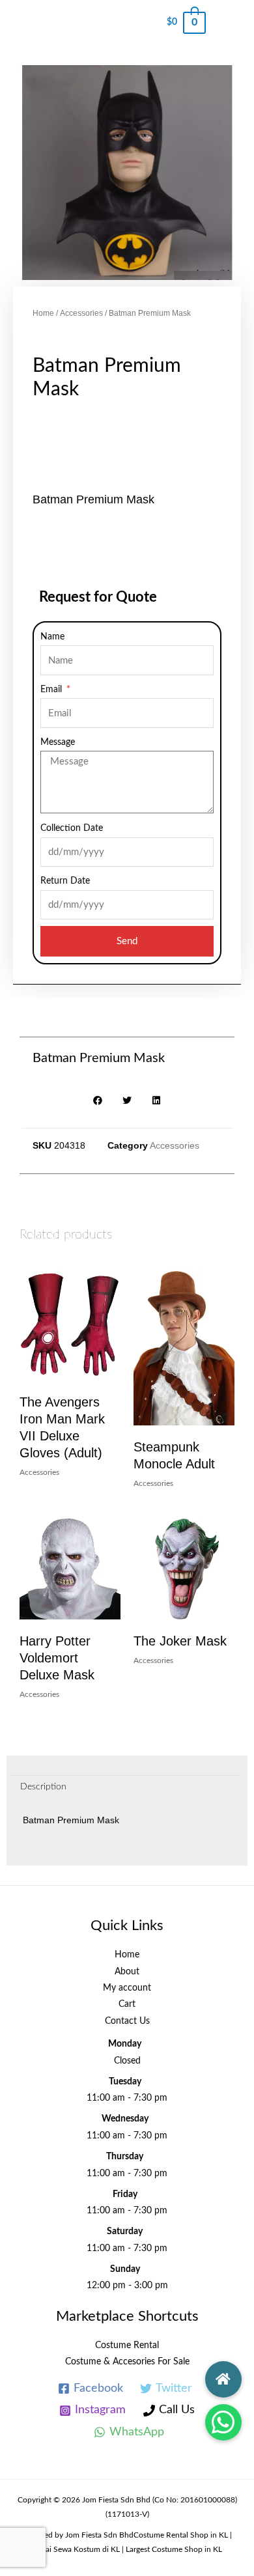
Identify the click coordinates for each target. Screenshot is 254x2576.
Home (43, 313)
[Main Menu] (230, 23)
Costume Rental (127, 2345)
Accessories (81, 313)
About (127, 1972)
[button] (223, 2422)
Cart (127, 2004)
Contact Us (127, 2021)
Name (52, 637)
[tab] (125, 1787)
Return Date (65, 881)
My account (127, 1988)
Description (43, 1787)
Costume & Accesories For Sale (127, 2362)
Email (52, 690)
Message (58, 742)
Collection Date (72, 828)
